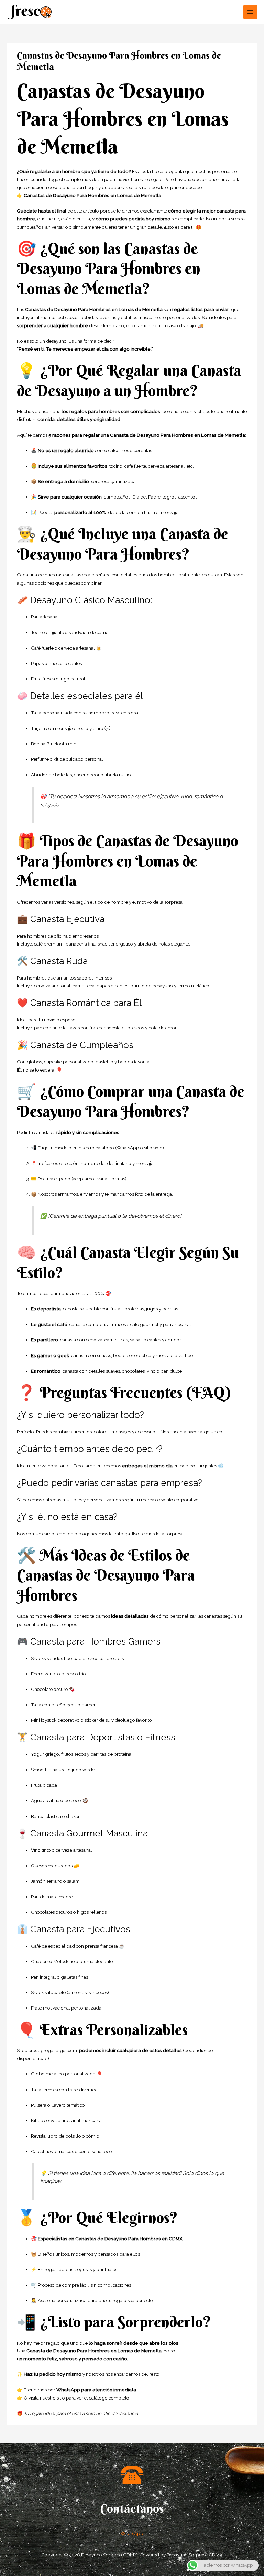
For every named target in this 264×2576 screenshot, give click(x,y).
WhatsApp (132, 2533)
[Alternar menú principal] (250, 12)
